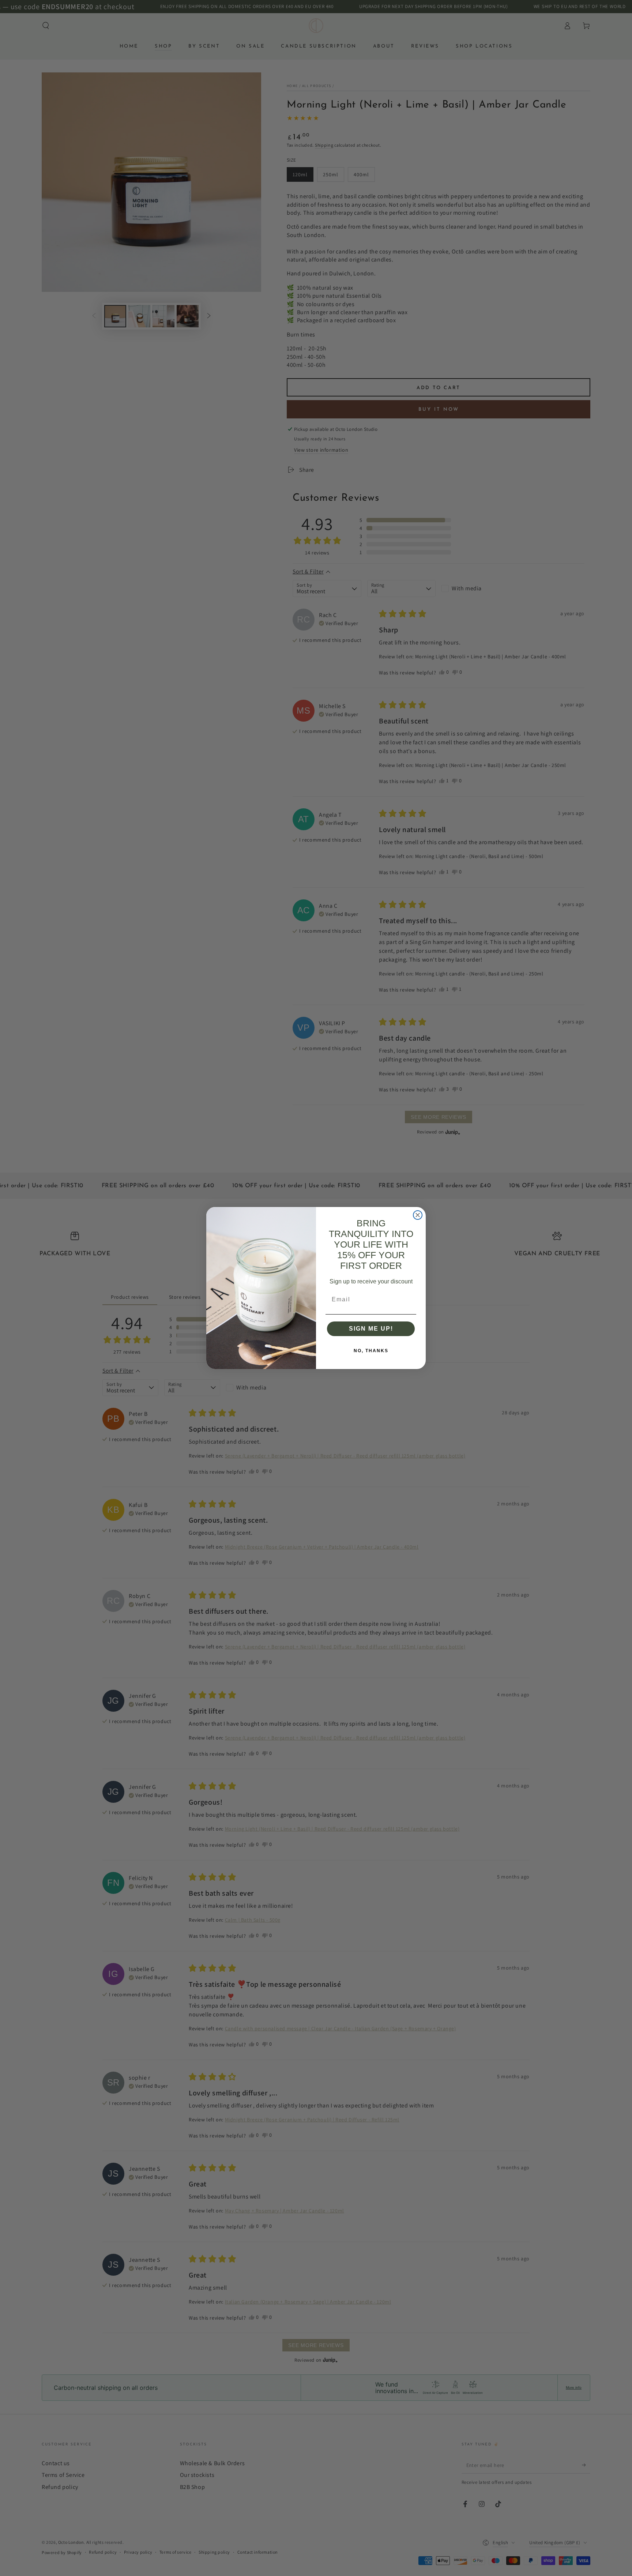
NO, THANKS (371, 1351)
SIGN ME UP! (371, 1329)
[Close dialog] (418, 1215)
